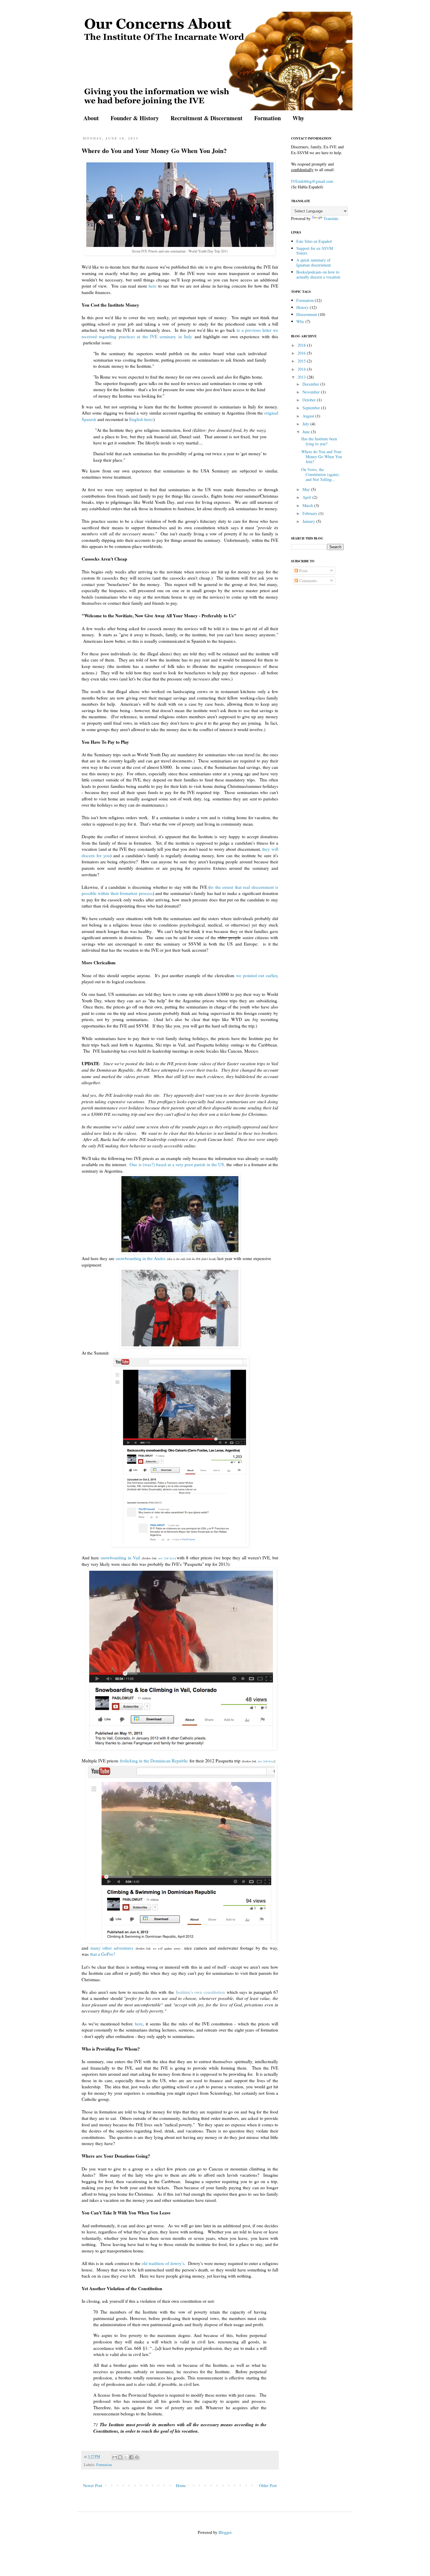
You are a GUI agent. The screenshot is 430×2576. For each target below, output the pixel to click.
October (310, 400)
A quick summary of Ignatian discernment (314, 262)
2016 (302, 353)
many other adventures (112, 1948)
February (311, 513)
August (309, 416)
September (312, 408)
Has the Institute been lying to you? (319, 441)
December (311, 384)
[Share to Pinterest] (137, 2457)
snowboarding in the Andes (141, 1258)
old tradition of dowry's (163, 2263)
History (302, 307)
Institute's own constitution (200, 1992)
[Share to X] (126, 2457)
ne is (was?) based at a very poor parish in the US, (179, 1164)
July (306, 424)
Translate (331, 218)
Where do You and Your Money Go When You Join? (322, 457)
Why (298, 118)
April (307, 497)
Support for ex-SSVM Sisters (315, 251)
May (307, 489)
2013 (302, 377)
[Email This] (115, 2457)
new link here (166, 1558)
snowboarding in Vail (120, 1558)
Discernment (307, 314)
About (91, 118)
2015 (302, 361)
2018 (302, 345)
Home (181, 2485)
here (153, 286)
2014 (302, 369)
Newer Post (93, 2485)
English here (141, 419)
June (307, 432)
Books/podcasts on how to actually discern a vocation (318, 274)
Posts (303, 571)
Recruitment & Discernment (207, 118)
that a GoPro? (102, 1954)
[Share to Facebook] (131, 2457)
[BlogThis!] (120, 2457)
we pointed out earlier (257, 975)
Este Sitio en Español (314, 241)
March (308, 505)
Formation (268, 118)
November (312, 392)
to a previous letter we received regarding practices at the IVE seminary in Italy (180, 333)
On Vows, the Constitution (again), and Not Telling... (321, 474)
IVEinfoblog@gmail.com (312, 181)
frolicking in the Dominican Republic (154, 1761)
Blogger (225, 2532)
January (309, 521)
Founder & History (135, 118)
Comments (307, 581)
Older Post (268, 2485)
